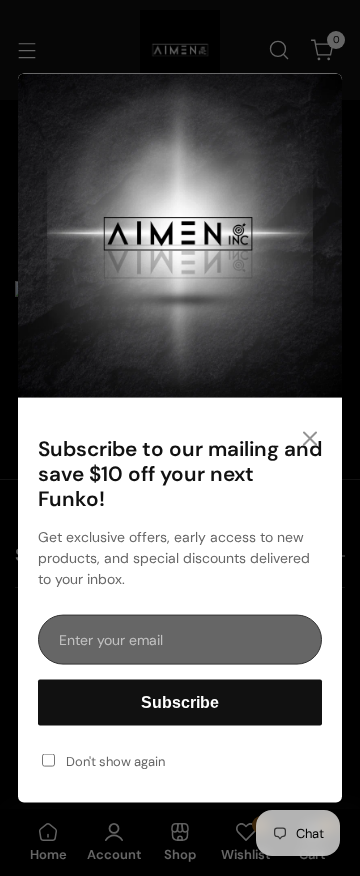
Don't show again (115, 760)
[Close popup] (310, 439)
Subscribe (180, 701)
